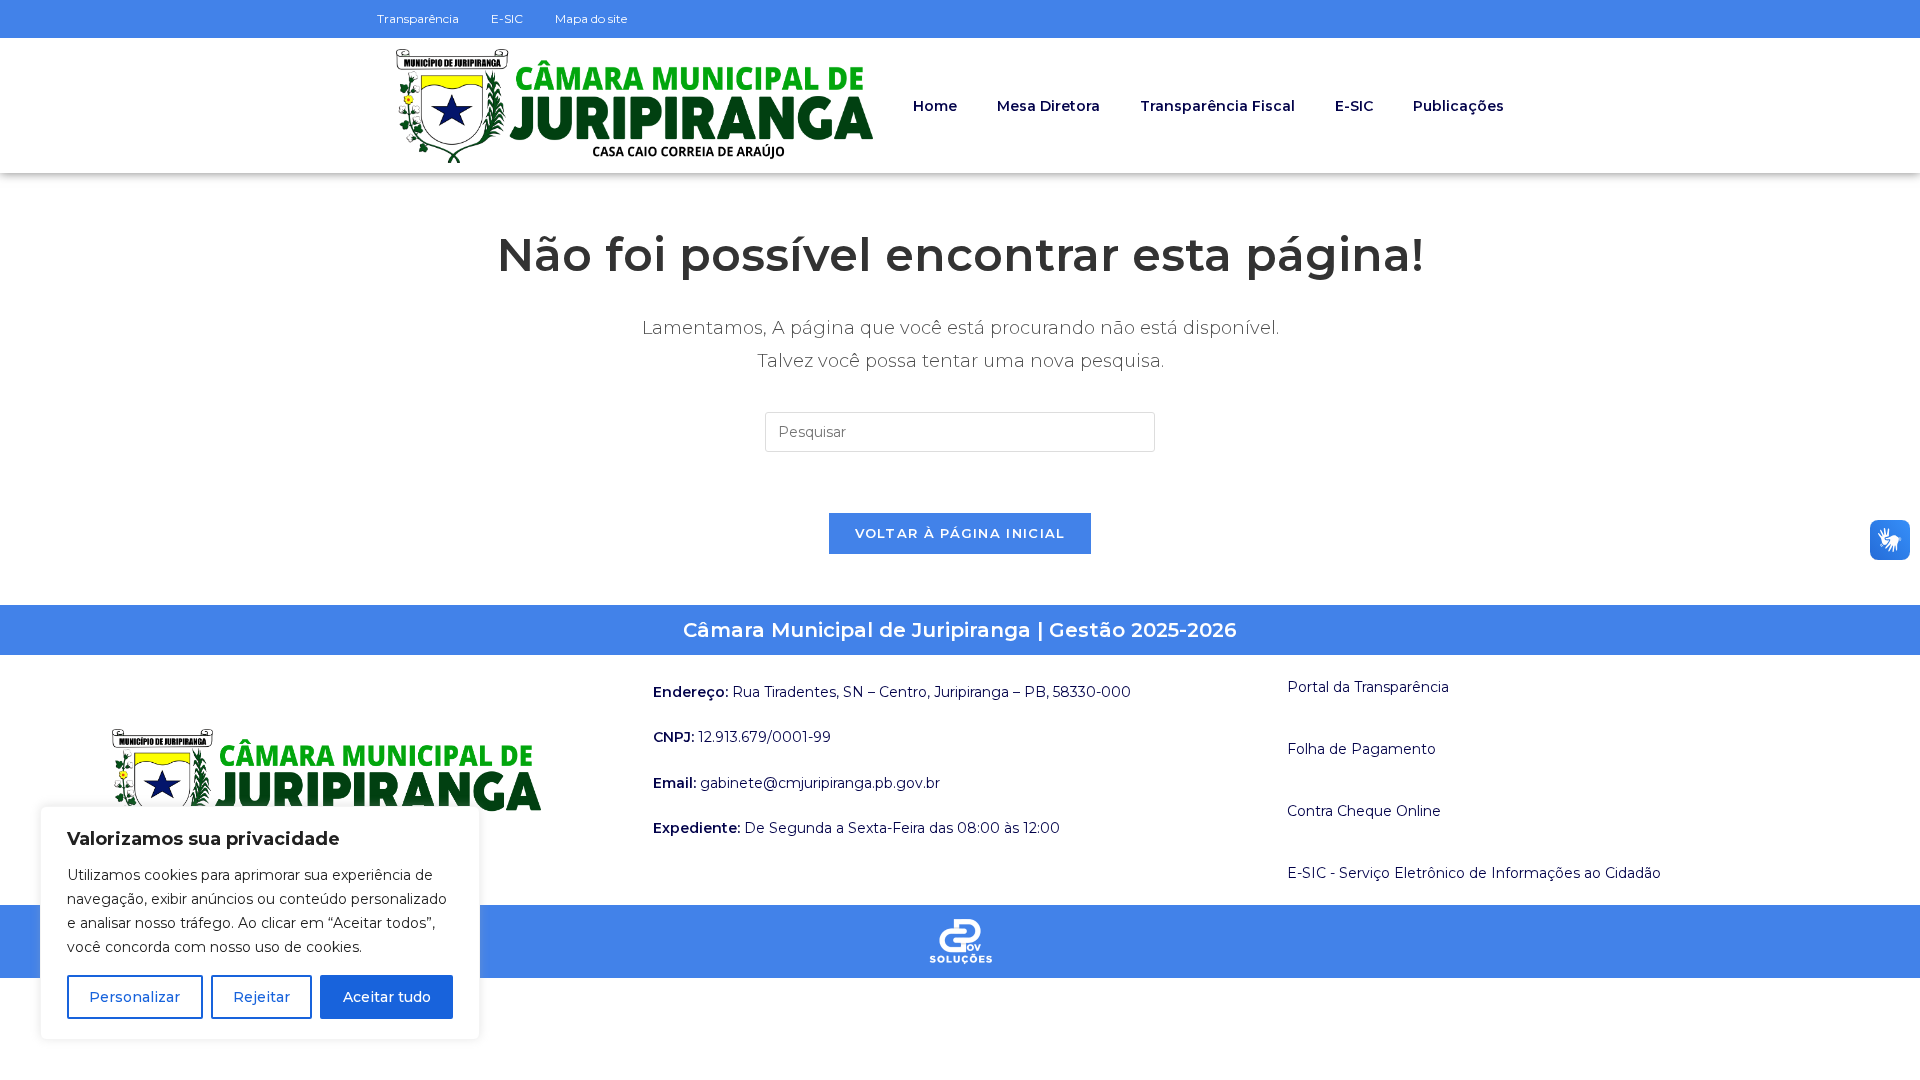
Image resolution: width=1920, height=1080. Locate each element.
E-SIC (1354, 106)
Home (935, 106)
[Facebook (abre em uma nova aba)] (1551, 19)
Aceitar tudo (387, 997)
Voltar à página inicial (960, 533)
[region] (260, 923)
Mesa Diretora (1048, 106)
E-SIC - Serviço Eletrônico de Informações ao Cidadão (1474, 873)
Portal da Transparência (1368, 687)
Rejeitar (261, 997)
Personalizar (134, 997)
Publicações (1458, 106)
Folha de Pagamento (1361, 749)
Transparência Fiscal (1217, 106)
